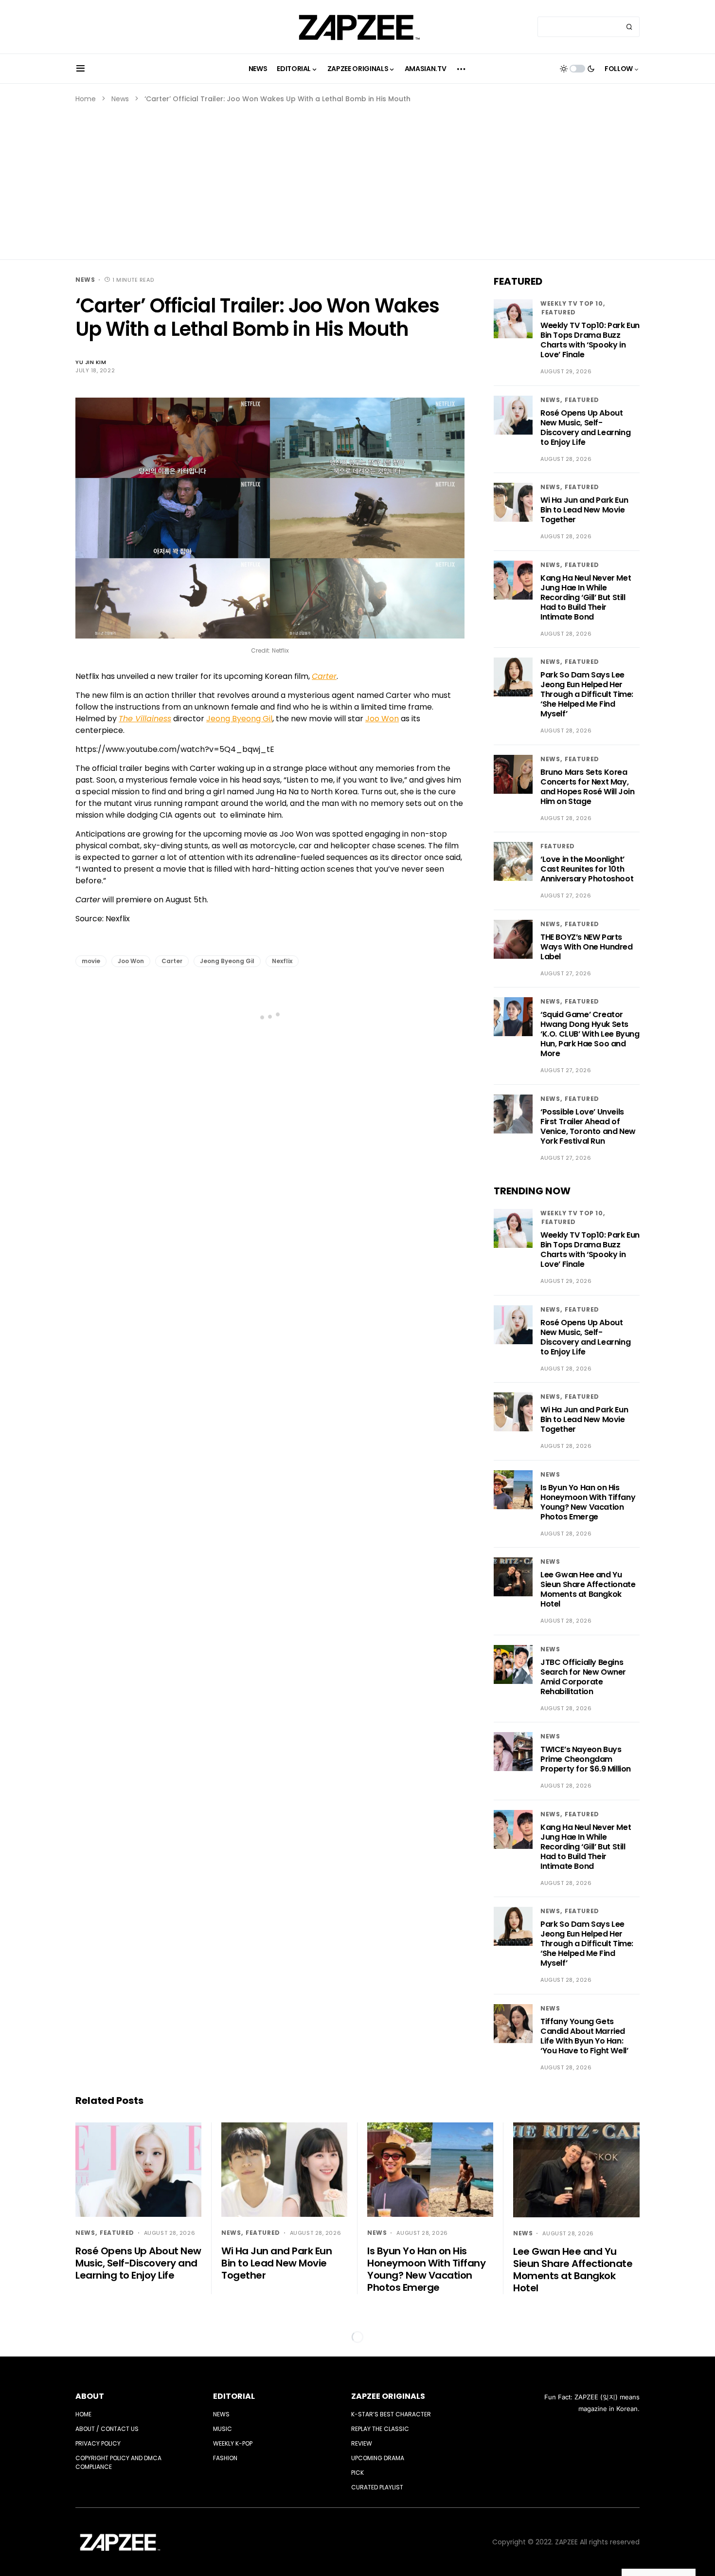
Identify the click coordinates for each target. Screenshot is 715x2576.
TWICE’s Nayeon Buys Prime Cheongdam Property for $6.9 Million (586, 1759)
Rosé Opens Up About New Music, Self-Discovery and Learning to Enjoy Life (585, 428)
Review (362, 2443)
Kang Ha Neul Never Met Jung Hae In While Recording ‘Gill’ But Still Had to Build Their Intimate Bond (586, 597)
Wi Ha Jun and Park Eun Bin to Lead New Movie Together (584, 510)
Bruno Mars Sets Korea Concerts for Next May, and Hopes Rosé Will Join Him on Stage (587, 787)
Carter (172, 961)
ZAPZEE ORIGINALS (388, 2396)
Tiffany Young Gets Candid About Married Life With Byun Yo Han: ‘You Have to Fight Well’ (584, 2036)
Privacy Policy (98, 2443)
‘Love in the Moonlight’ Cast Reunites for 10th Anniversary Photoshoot (587, 869)
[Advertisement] (357, 177)
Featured (559, 312)
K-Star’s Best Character (391, 2414)
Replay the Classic (380, 2429)
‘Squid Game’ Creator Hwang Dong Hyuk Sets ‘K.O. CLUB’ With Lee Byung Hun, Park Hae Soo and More (590, 1034)
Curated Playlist (377, 2487)
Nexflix (282, 961)
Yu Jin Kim (91, 362)
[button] (80, 69)
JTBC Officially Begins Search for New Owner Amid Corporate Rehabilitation (583, 1677)
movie (91, 961)
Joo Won (382, 719)
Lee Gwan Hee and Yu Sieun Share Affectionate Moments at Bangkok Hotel (588, 1589)
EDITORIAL (234, 2396)
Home (86, 99)
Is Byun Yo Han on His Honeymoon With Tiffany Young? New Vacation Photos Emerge (588, 1502)
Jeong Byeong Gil (239, 719)
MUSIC (223, 2429)
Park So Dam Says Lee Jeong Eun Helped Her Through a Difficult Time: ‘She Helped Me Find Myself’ (587, 694)
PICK (357, 2473)
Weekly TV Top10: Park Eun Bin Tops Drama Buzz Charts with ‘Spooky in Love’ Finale (590, 340)
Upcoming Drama (378, 2458)
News (120, 99)
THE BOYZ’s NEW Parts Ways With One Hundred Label (587, 947)
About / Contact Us (107, 2429)
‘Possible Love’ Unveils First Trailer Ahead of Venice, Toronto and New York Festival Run (588, 1126)
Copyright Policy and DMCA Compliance (118, 2462)
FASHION (225, 2458)
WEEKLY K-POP (233, 2443)
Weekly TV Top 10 (572, 303)
